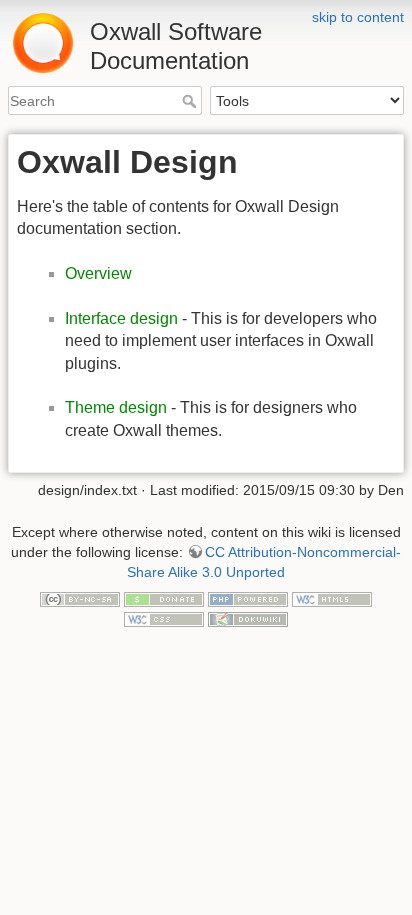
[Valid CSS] (164, 618)
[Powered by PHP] (248, 598)
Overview (98, 273)
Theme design (116, 407)
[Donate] (164, 598)
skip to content (358, 17)
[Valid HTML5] (332, 598)
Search (191, 101)
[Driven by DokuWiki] (248, 618)
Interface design (121, 318)
